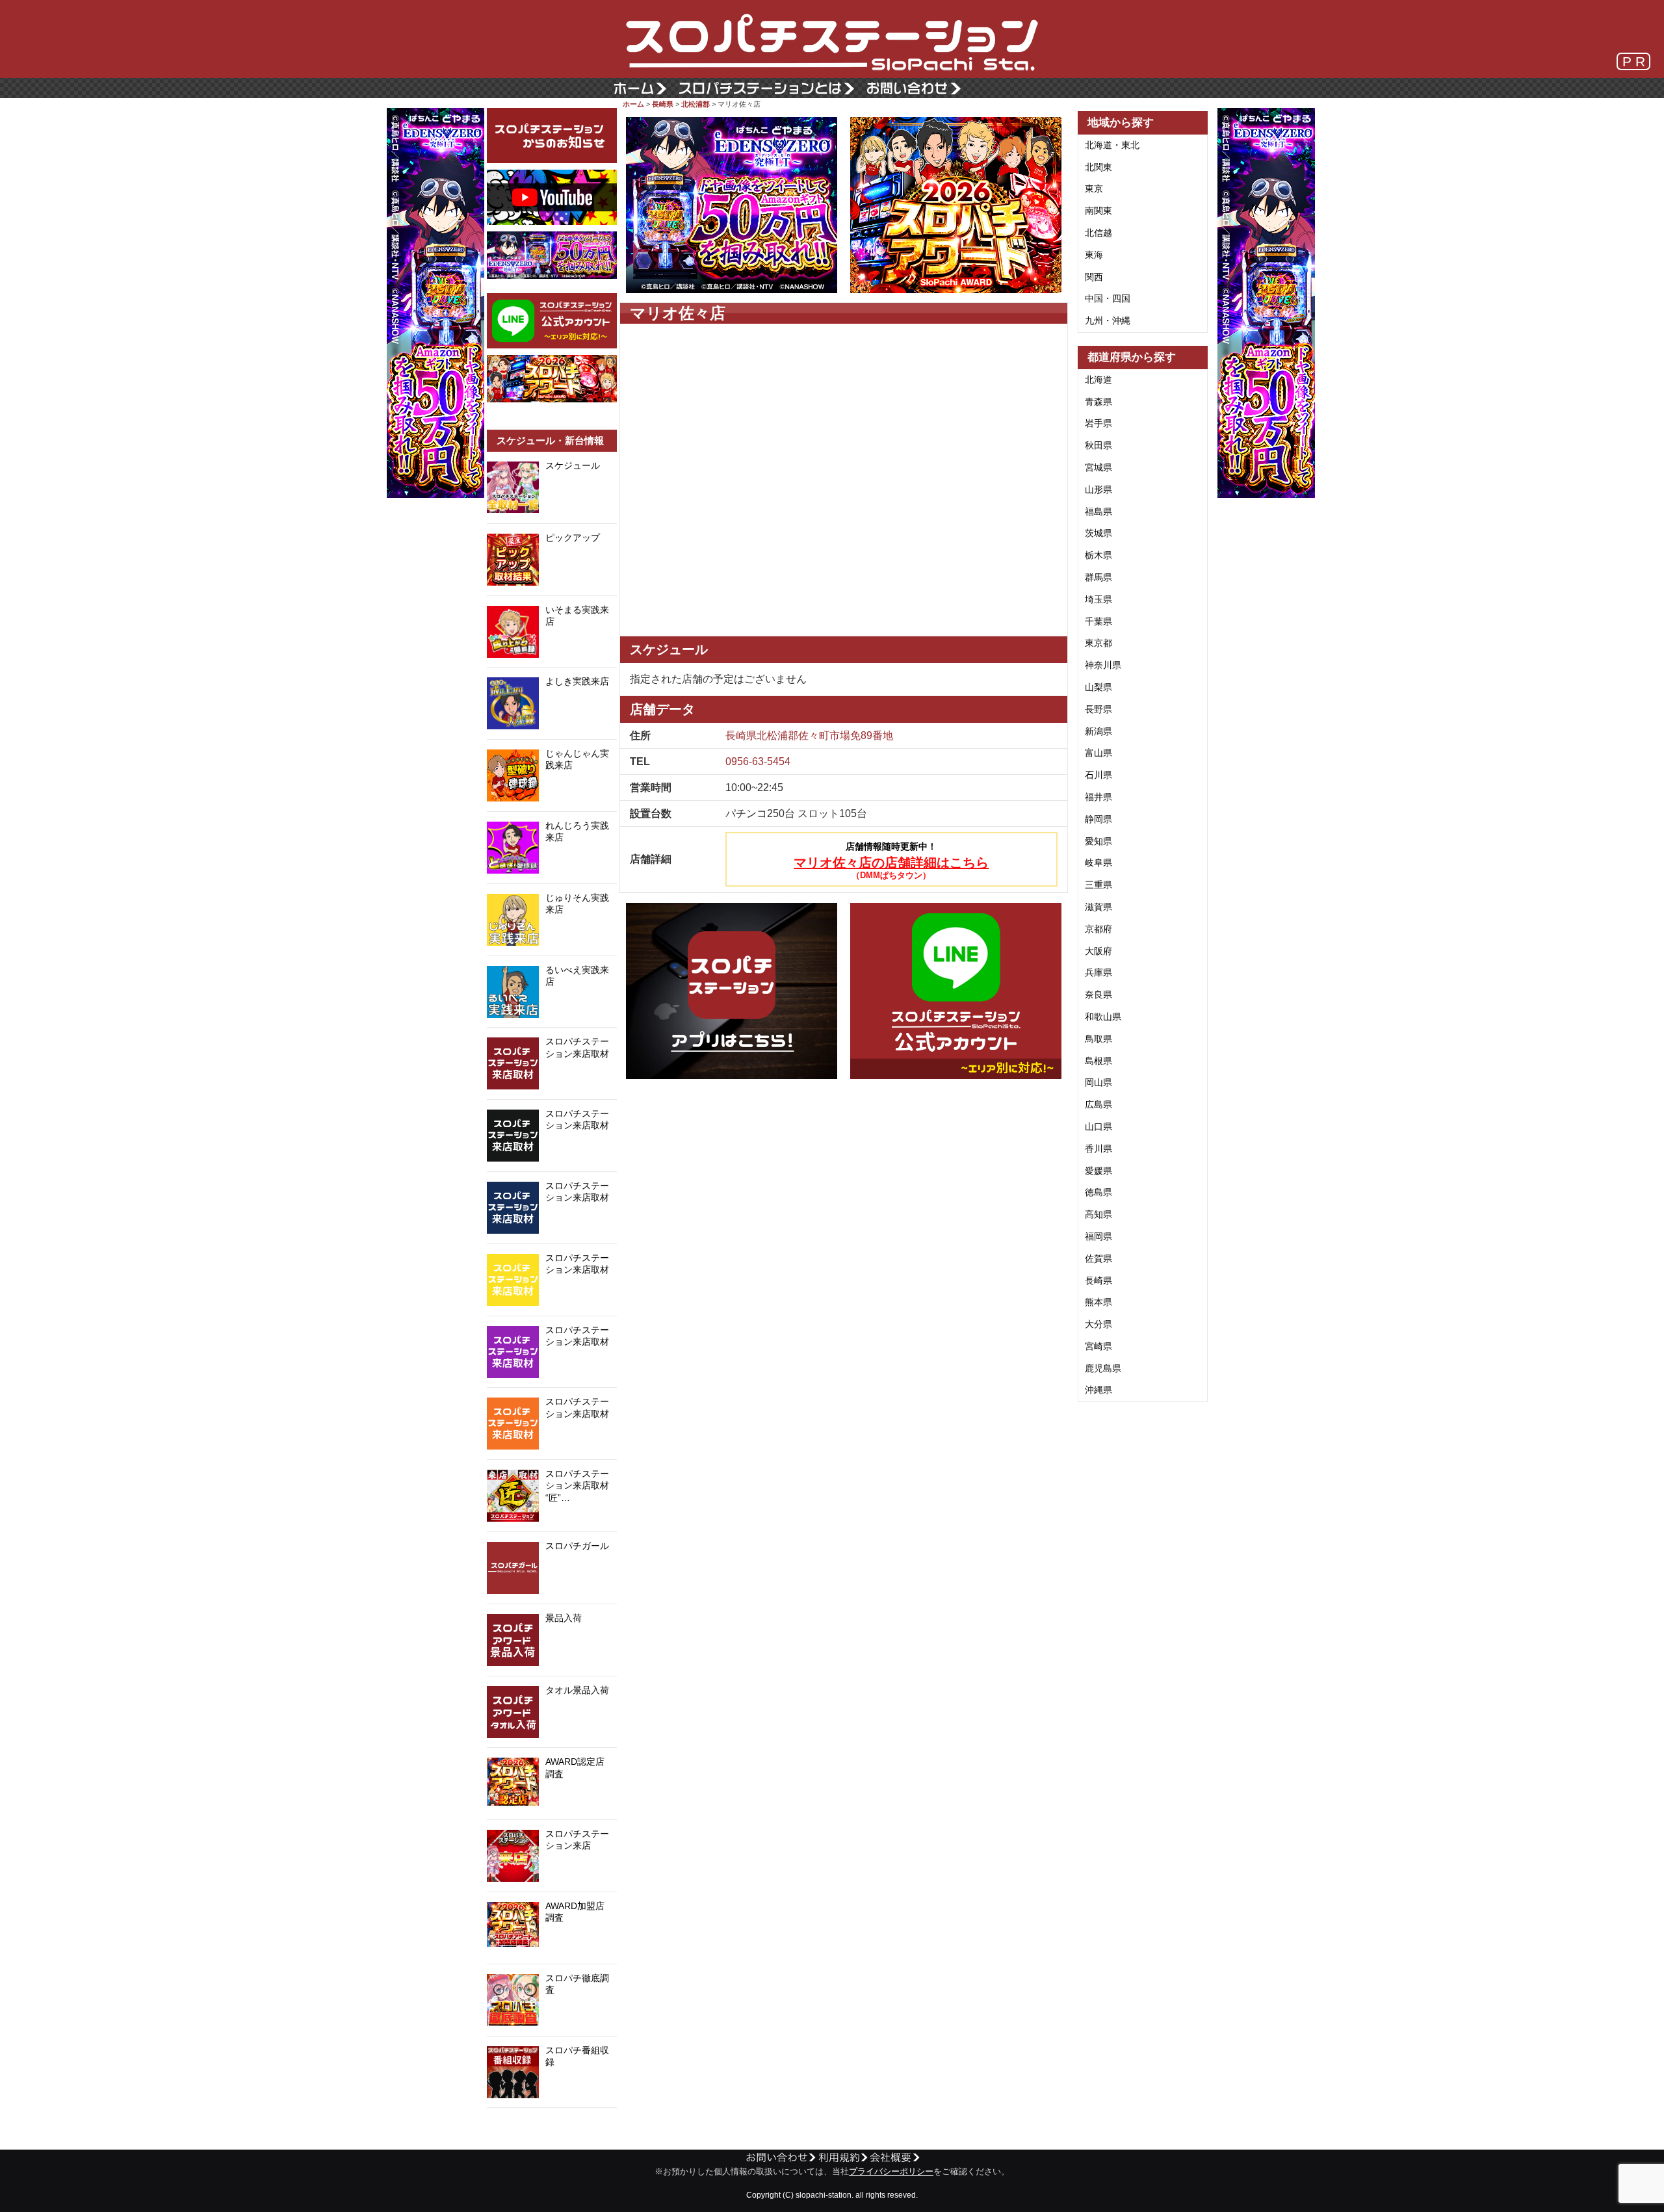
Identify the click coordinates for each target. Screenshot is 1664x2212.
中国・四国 (1108, 298)
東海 (1094, 255)
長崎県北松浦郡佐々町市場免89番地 (809, 735)
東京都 (1098, 643)
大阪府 (1098, 951)
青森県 (1098, 402)
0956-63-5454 (758, 761)
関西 (1094, 277)
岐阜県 (1098, 863)
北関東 (1098, 167)
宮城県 (1098, 467)
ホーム (633, 104)
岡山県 (1098, 1082)
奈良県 (1098, 995)
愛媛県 (1098, 1171)
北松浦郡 (695, 104)
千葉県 (1098, 621)
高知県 (1098, 1214)
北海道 (1098, 380)
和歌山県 (1103, 1017)
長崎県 (663, 104)
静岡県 (1098, 819)
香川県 (1098, 1149)
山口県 (1098, 1126)
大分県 (1098, 1324)
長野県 (1098, 709)
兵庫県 (1098, 972)
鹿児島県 (1103, 1368)
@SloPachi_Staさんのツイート (552, 2128)
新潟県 (1098, 731)
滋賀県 (1098, 907)
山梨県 (1098, 687)
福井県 (1098, 797)
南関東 (1098, 211)
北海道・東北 (1112, 145)
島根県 (1098, 1061)
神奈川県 (1103, 665)
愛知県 (1098, 841)
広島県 (1098, 1104)
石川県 (1098, 775)
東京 (1094, 189)
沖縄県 (1098, 1390)
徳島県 (1098, 1192)
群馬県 (1098, 577)
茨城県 (1098, 533)
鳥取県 (1098, 1039)
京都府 (1098, 929)
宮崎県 (1098, 1346)
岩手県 (1098, 423)
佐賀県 (1098, 1258)
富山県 (1098, 753)
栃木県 (1098, 555)
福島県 (1098, 512)
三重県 (1098, 885)
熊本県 (1098, 1302)
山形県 (1098, 489)
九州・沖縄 (1108, 320)
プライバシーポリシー (891, 2172)
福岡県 (1098, 1236)
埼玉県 (1098, 599)
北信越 (1098, 233)
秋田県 (1098, 445)
